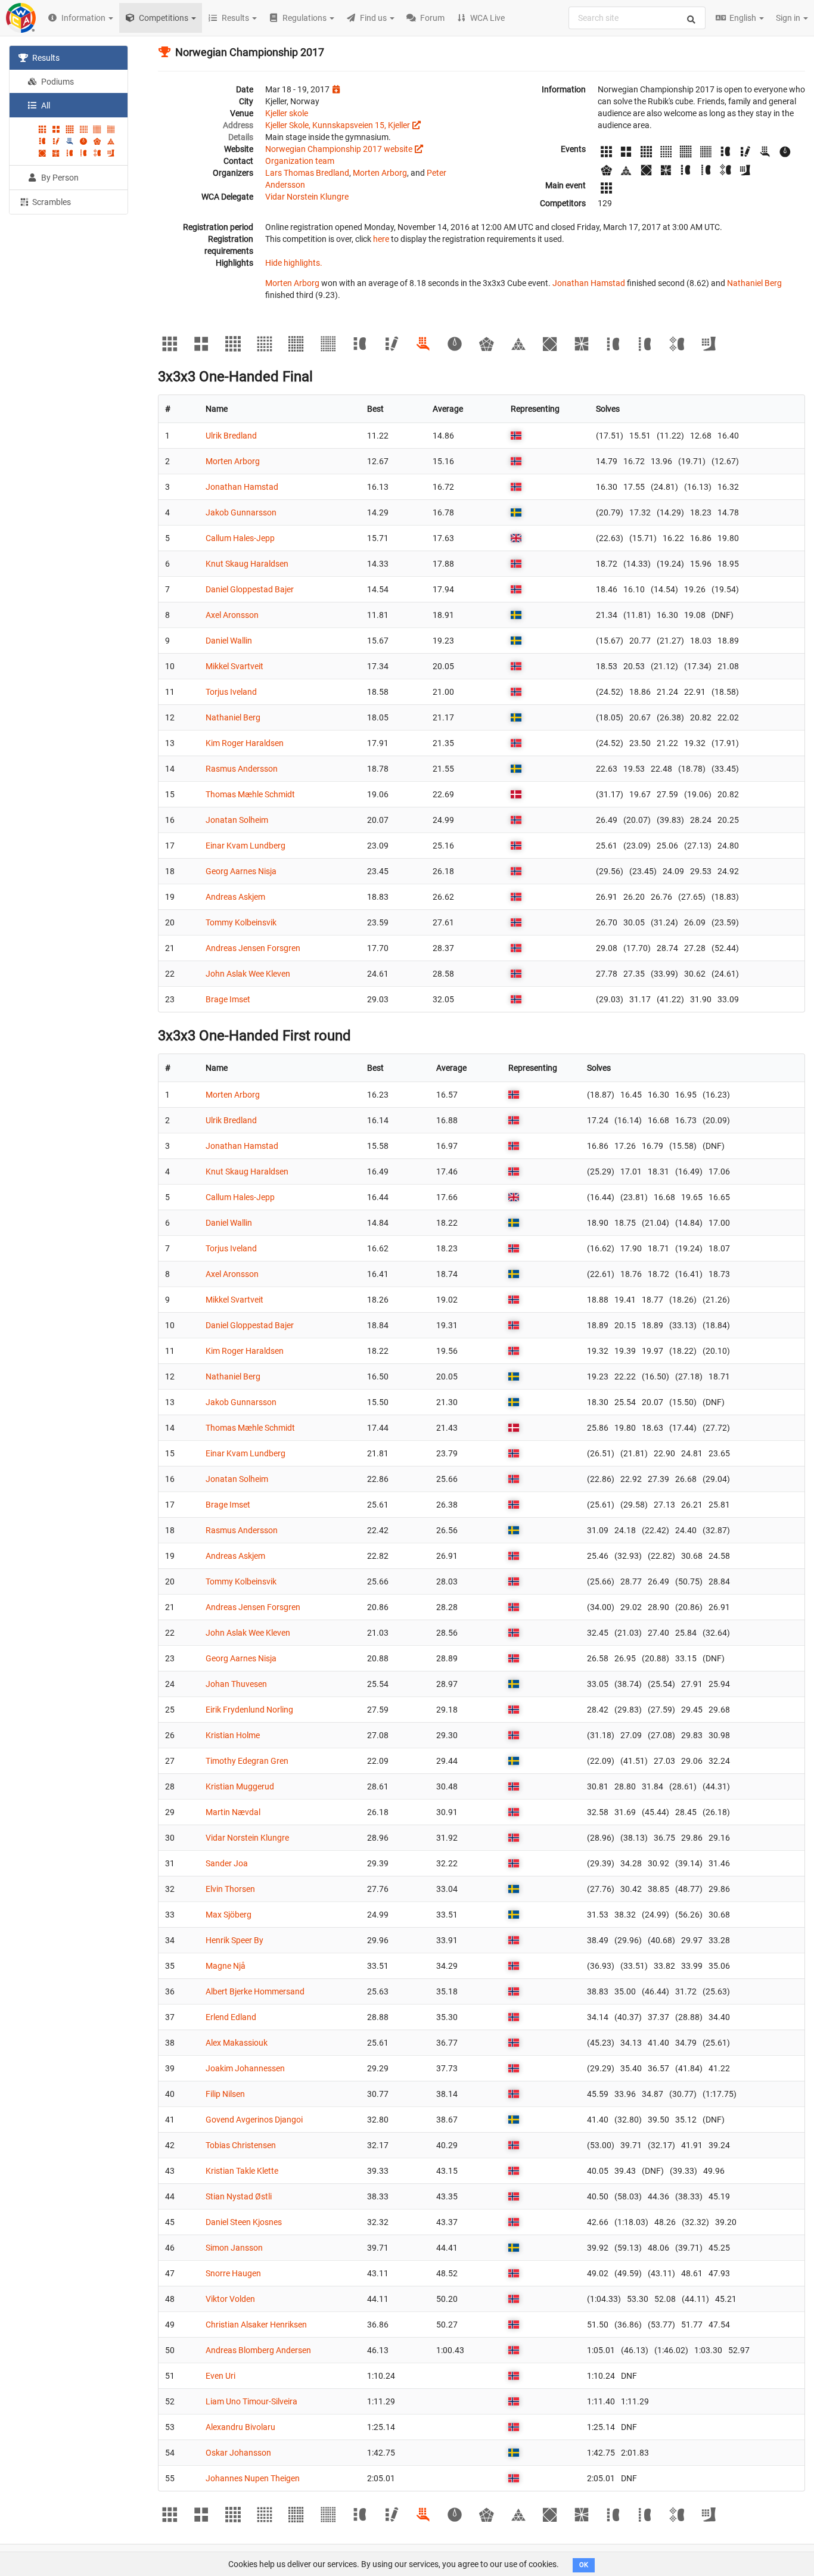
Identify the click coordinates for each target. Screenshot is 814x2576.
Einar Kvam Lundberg (246, 846)
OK (584, 2565)
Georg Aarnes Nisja (241, 871)
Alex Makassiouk (237, 2043)
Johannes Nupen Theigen (253, 2478)
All (45, 105)
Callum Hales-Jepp (240, 538)
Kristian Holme (233, 1735)
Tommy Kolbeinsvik (241, 922)
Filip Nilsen (225, 2094)
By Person (59, 178)
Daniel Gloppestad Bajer (250, 589)
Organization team (300, 161)
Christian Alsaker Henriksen (256, 2325)
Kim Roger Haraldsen (245, 743)
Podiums (57, 82)
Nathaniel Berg (754, 283)
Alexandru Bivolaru (240, 2427)
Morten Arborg (380, 173)
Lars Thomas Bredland (307, 173)
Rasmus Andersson (242, 769)
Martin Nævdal (233, 1812)
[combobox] (637, 18)
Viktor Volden (230, 2299)
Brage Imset (228, 999)
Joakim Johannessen (245, 2068)
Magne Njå (226, 1966)
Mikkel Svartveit (234, 666)
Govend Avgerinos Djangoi (254, 2120)
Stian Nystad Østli (239, 2196)
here (381, 239)
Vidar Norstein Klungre (307, 197)
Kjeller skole (287, 113)
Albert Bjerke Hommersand (255, 1991)
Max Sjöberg (229, 1915)
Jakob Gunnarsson (241, 512)
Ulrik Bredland (231, 436)
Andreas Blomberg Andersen (258, 2350)
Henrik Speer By (234, 1940)
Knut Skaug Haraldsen (247, 564)
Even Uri (220, 2376)
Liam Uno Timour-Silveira (251, 2401)
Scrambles (51, 202)
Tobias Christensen (241, 2145)
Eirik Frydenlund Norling (249, 1710)
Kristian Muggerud (240, 1786)
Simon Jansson (234, 2248)
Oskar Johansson (238, 2453)
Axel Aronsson (232, 615)
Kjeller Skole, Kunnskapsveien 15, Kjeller (338, 125)
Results (45, 58)
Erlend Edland (231, 2017)
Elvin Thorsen (230, 1889)
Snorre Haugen (233, 2273)
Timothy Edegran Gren (247, 1761)
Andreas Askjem (235, 897)
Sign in (789, 18)
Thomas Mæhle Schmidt (250, 794)
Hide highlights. (294, 263)
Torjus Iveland (231, 692)
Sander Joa (227, 1863)
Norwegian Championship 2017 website (339, 149)
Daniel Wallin (229, 641)
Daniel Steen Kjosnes (244, 2222)
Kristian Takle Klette (242, 2171)
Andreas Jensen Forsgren (253, 948)
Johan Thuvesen (236, 1684)
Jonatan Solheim (237, 820)
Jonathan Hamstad (589, 283)
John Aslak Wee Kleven (248, 974)
